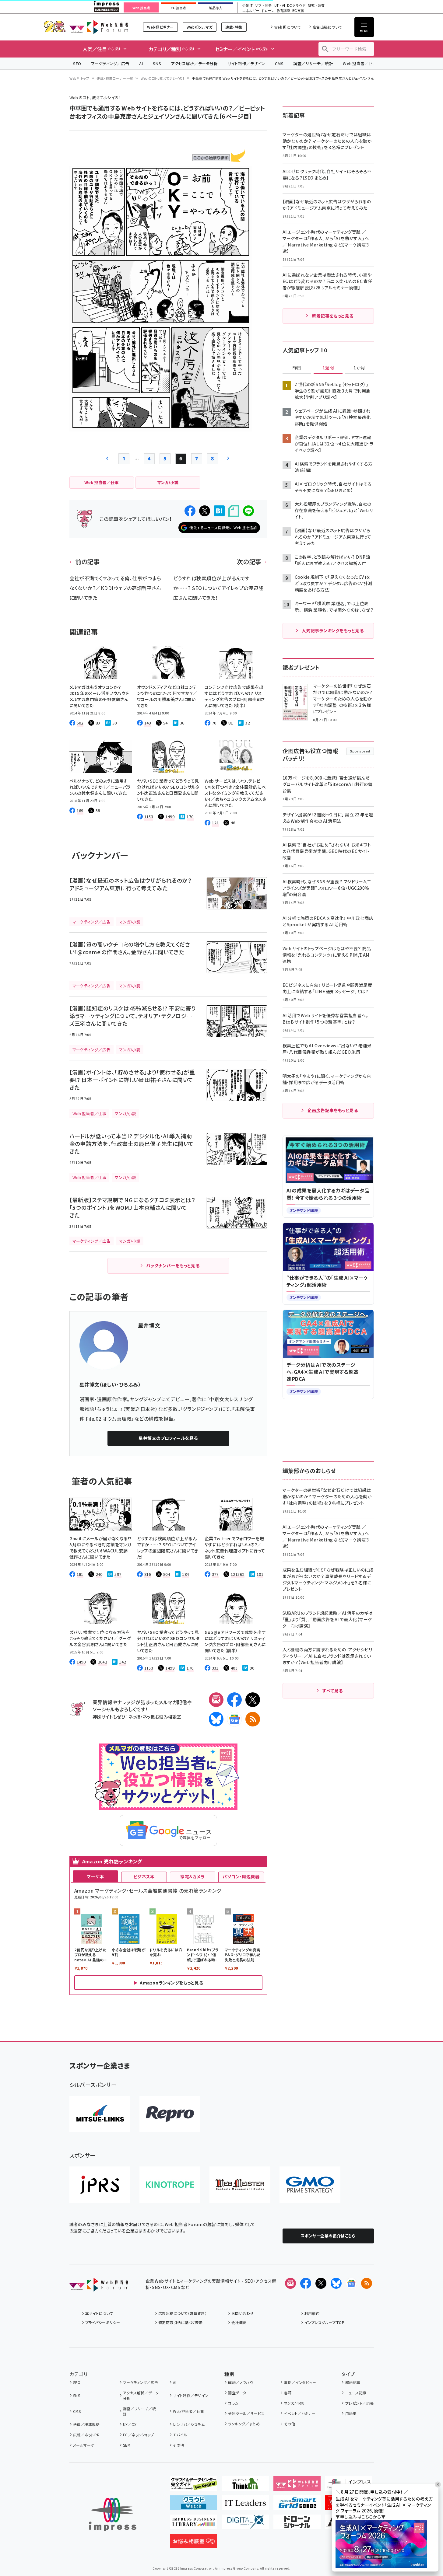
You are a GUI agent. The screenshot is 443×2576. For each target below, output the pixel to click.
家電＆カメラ (192, 1876)
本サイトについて (99, 2313)
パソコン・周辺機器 (241, 1876)
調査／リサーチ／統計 (313, 63)
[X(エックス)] (253, 1700)
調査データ (237, 2393)
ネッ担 (134, 1717)
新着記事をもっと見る (333, 316)
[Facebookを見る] (306, 2283)
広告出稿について (327, 27)
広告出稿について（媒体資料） (183, 2313)
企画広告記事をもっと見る (333, 1110)
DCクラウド (296, 6)
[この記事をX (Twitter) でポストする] (205, 511)
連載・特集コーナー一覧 (115, 78)
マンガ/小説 (294, 2403)
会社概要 (239, 2322)
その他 (178, 2445)
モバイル (180, 2435)
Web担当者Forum (99, 27)
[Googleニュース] (234, 1719)
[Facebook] (234, 1700)
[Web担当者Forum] (99, 2287)
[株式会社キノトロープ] (170, 2185)
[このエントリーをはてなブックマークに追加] (219, 511)
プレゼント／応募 (359, 2403)
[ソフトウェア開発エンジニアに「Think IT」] (245, 2486)
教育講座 (283, 11)
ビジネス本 (144, 1876)
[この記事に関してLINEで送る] (248, 511)
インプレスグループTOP (324, 2322)
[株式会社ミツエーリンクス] (100, 2114)
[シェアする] (190, 511)
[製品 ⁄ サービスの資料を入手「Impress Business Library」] (193, 2524)
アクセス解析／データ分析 (194, 63)
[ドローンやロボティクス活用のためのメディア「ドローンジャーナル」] (297, 2524)
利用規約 (312, 2313)
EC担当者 (178, 8)
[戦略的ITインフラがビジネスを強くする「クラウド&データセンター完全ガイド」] (193, 2486)
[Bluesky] (336, 2283)
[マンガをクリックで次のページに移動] (161, 427)
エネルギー (251, 11)
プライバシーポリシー (103, 2322)
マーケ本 (95, 1876)
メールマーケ (84, 2445)
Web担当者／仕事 (360, 63)
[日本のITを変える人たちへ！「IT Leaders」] (245, 2505)
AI (141, 63)
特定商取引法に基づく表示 (181, 2322)
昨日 (297, 368)
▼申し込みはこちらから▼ (360, 2517)
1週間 (328, 368)
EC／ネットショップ (139, 2435)
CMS (279, 63)
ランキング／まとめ (244, 2424)
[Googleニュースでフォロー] (351, 2283)
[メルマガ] (216, 1700)
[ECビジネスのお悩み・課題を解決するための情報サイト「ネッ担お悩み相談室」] (193, 2543)
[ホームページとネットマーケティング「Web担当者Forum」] (297, 2486)
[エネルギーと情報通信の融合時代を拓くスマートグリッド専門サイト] (297, 2505)
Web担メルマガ (200, 27)
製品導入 (216, 8)
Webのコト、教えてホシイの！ (163, 78)
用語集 (351, 2413)
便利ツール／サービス (246, 2413)
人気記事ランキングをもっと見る (333, 630)
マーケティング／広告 (110, 63)
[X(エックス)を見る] (321, 2283)
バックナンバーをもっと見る (173, 1265)
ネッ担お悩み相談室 (162, 1717)
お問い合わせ (243, 2313)
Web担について (288, 27)
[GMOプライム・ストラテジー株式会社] (310, 2185)
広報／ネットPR (86, 2435)
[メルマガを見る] (290, 2283)
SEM (127, 2445)
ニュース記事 (356, 2393)
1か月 (359, 368)
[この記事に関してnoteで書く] (234, 511)
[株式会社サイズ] (240, 2185)
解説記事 (353, 2382)
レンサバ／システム (189, 2424)
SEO (77, 63)
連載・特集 (234, 27)
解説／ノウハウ (241, 2382)
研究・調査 (316, 6)
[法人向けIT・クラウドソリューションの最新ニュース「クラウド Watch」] (193, 2505)
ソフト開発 (263, 6)
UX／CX (130, 2424)
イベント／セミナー (300, 2413)
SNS (157, 63)
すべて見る (332, 1691)
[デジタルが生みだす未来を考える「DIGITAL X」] (245, 2524)
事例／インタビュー (300, 2382)
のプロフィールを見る (168, 1438)
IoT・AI (279, 6)
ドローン (268, 11)
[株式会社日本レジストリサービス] (100, 2185)
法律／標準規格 (86, 2424)
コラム (233, 2403)
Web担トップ (79, 78)
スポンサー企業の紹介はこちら (328, 2236)
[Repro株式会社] (170, 2114)
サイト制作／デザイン (246, 63)
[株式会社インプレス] (113, 2515)
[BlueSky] (216, 1719)
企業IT (247, 6)
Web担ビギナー (160, 27)
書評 (288, 2393)
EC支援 (298, 11)
